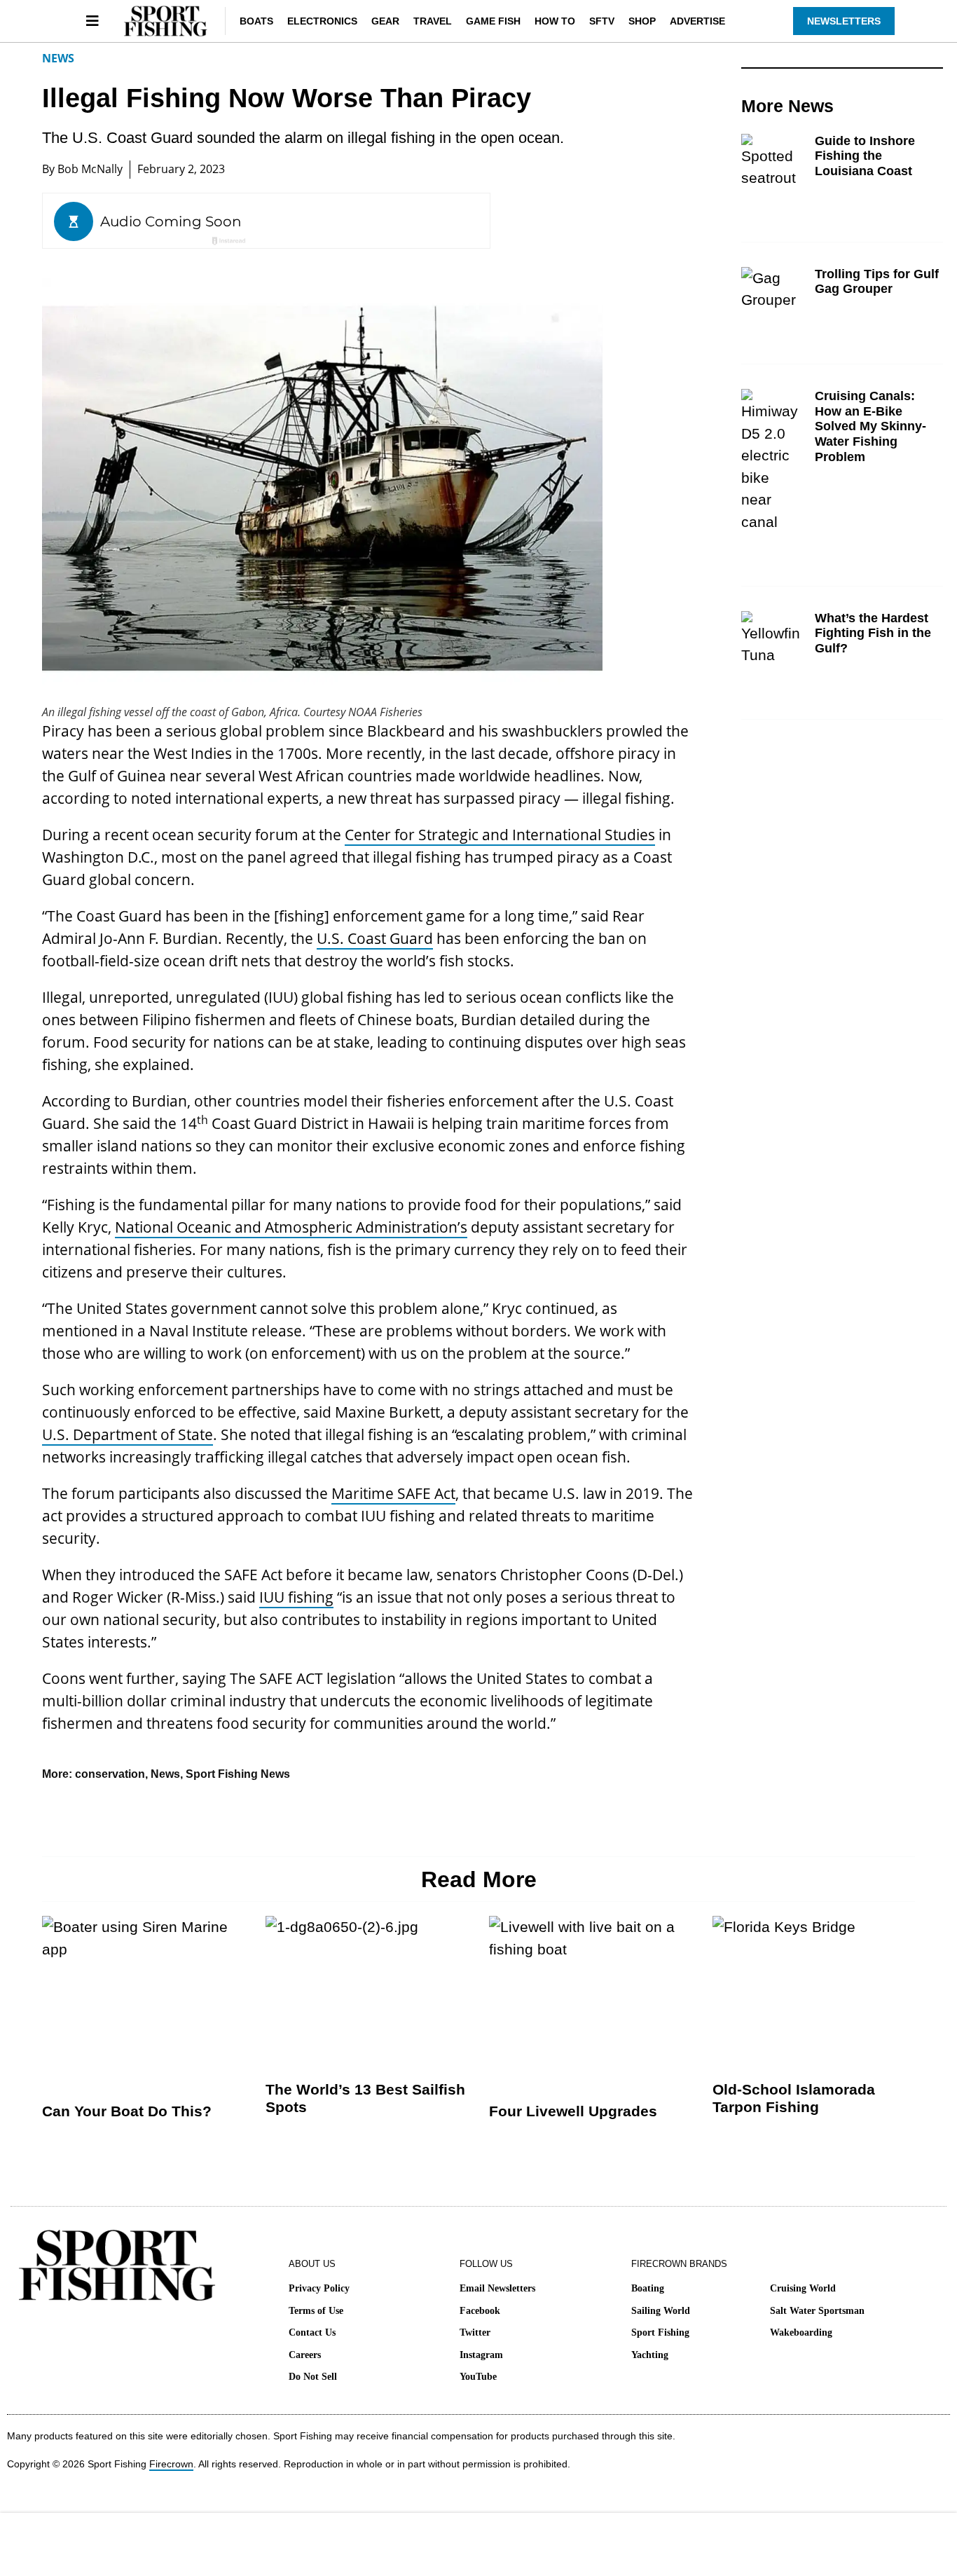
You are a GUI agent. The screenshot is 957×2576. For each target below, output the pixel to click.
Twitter (475, 2332)
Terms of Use (316, 2311)
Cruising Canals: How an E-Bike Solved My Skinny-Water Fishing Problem (870, 426)
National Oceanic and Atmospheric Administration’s (291, 1227)
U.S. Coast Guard (375, 938)
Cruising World (803, 2288)
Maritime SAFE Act (393, 1493)
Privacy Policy (319, 2288)
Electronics (322, 21)
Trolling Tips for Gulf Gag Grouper (877, 282)
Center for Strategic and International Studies (500, 835)
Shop (642, 21)
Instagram (481, 2355)
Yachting (650, 2355)
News (58, 58)
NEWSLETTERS (844, 21)
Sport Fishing (660, 2332)
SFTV (602, 21)
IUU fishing (296, 1597)
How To (555, 21)
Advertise (697, 21)
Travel (433, 21)
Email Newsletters (497, 2288)
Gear (385, 21)
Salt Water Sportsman (817, 2311)
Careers (305, 2355)
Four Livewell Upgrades (573, 2111)
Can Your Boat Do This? (127, 2111)
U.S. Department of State (128, 1434)
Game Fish (493, 21)
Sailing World (661, 2311)
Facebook (480, 2311)
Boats (256, 21)
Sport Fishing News (238, 1774)
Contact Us (312, 2332)
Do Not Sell (313, 2377)
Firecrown (171, 2464)
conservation (110, 1774)
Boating (648, 2288)
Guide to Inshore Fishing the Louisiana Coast (865, 156)
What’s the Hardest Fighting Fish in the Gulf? (873, 633)
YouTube (478, 2377)
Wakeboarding (801, 2332)
